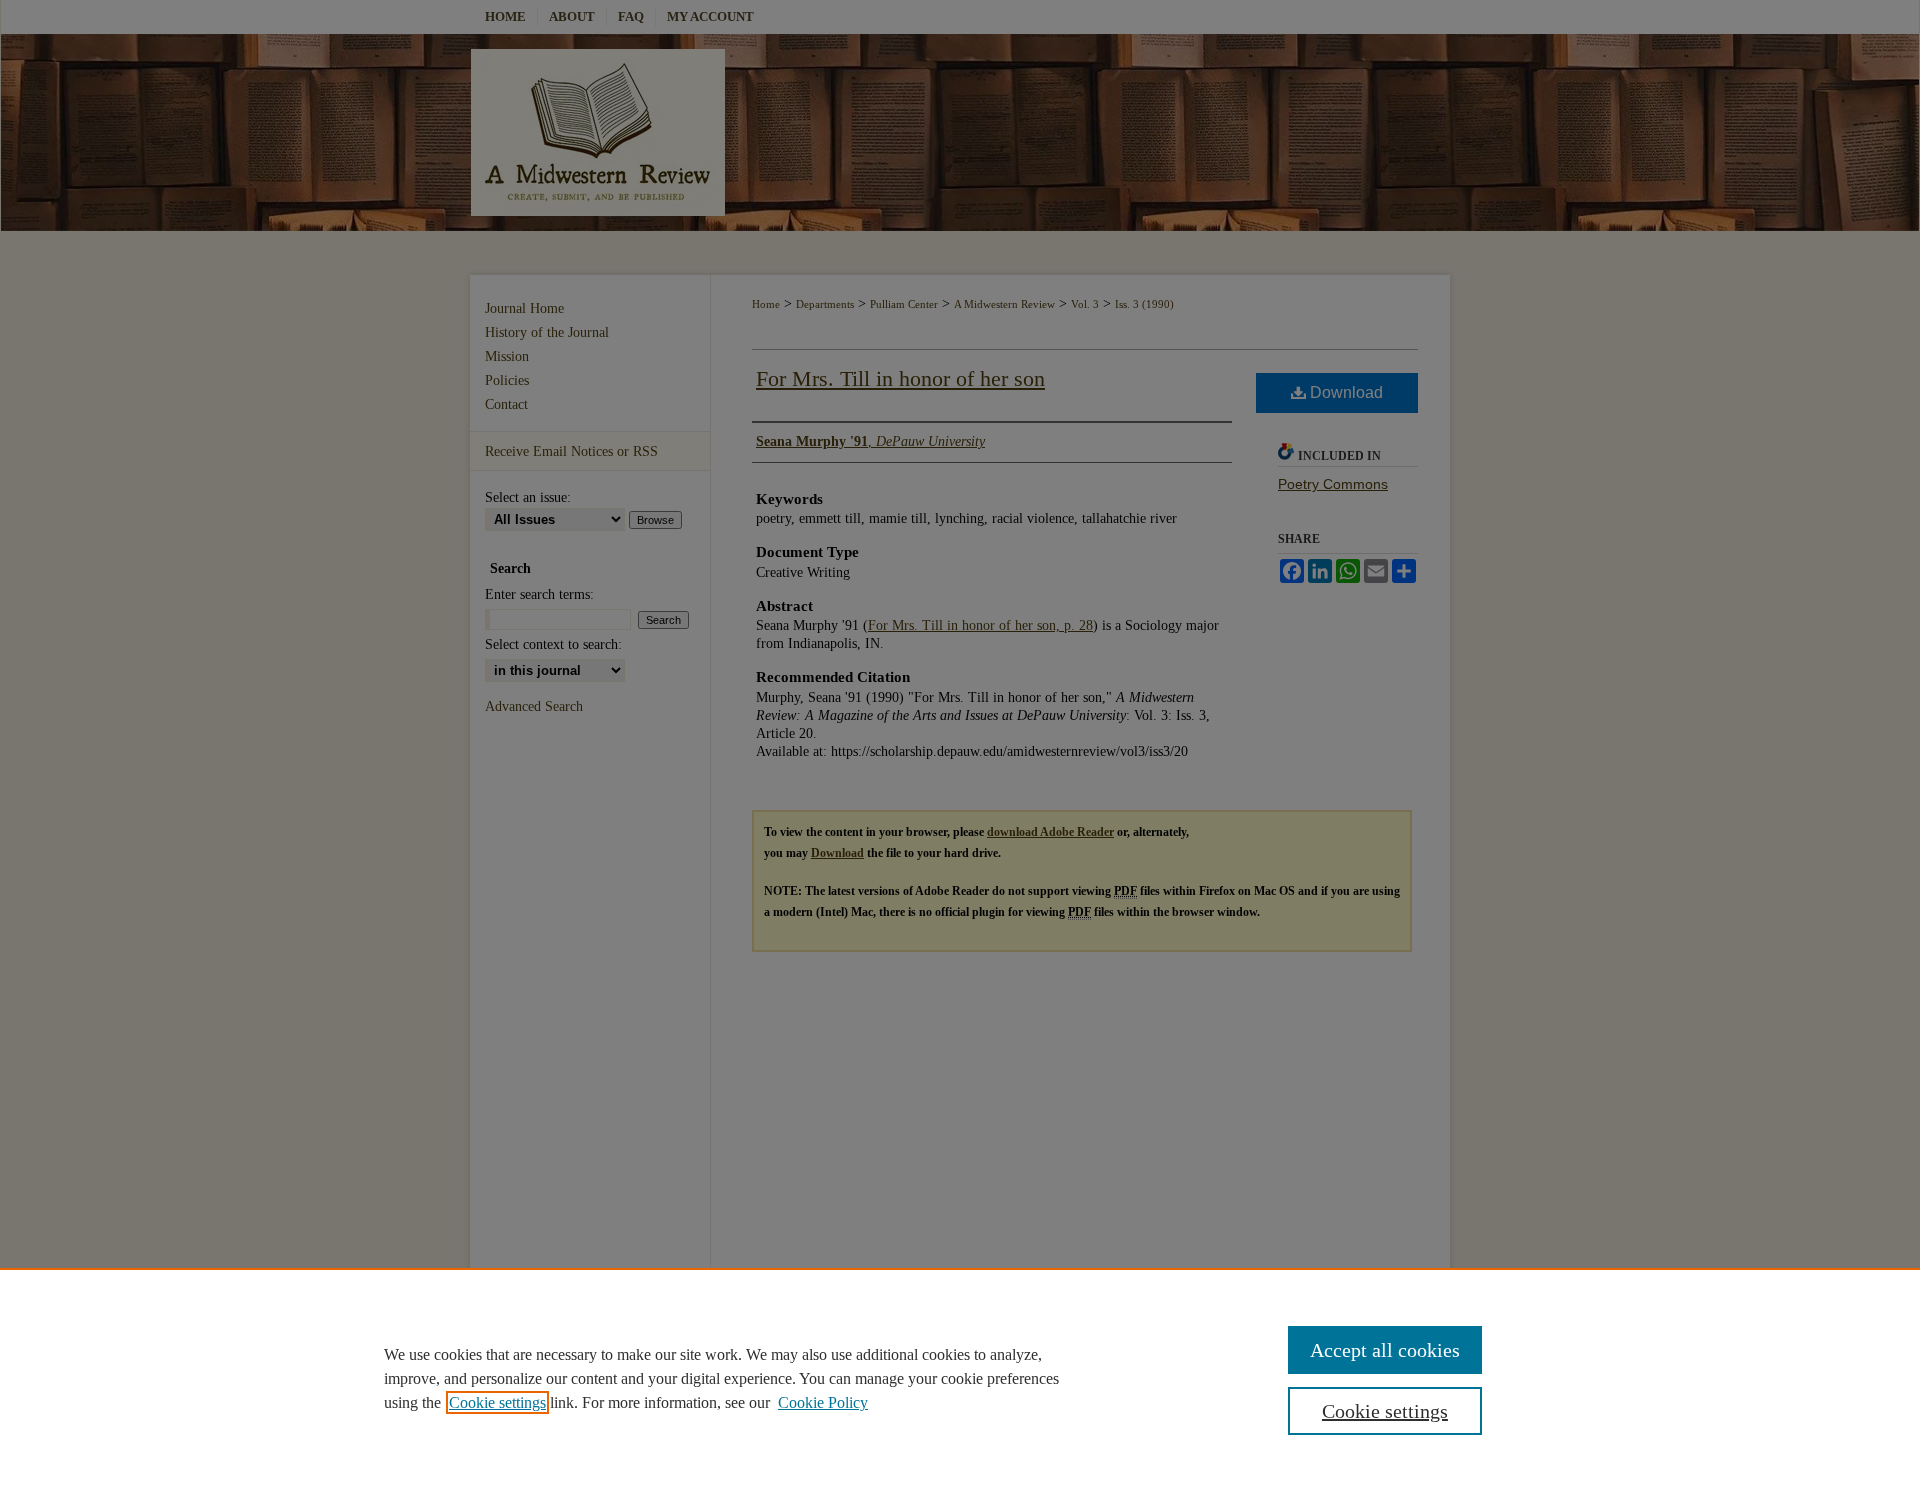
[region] (960, 1378)
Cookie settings (497, 1402)
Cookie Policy (823, 1402)
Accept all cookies (1385, 1350)
